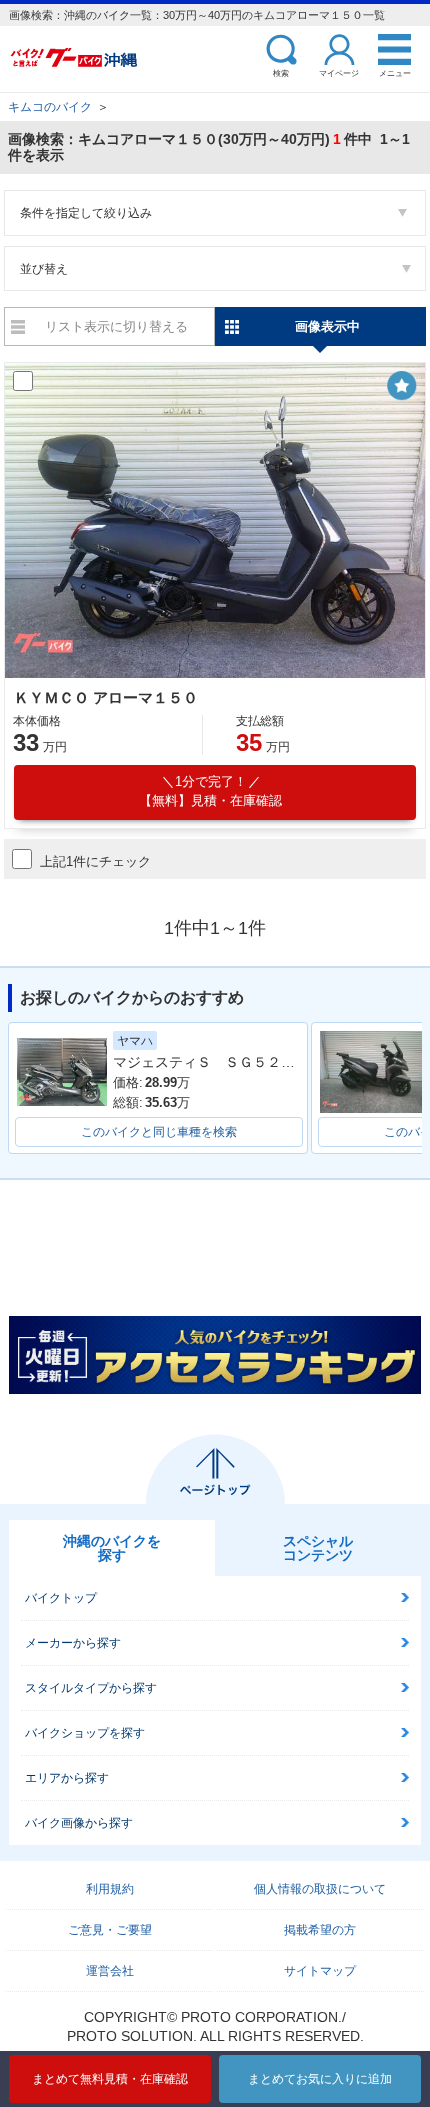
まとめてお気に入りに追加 (320, 2079)
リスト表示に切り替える (116, 326)
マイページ (339, 72)
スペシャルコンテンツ (318, 1548)
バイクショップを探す (85, 1733)
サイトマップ (320, 1971)
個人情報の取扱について (320, 1889)
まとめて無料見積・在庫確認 (110, 2079)
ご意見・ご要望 (110, 1930)
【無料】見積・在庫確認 (210, 791)
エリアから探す (67, 1778)
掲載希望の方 (320, 1930)
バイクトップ (61, 1598)
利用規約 (110, 1889)
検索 (281, 72)
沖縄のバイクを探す (112, 1548)
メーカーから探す (73, 1643)
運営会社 (110, 1971)
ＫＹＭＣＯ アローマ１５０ (106, 697)
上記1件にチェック (95, 861)
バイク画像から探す (79, 1823)
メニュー (395, 72)
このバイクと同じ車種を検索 (159, 1132)
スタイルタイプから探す (91, 1688)
